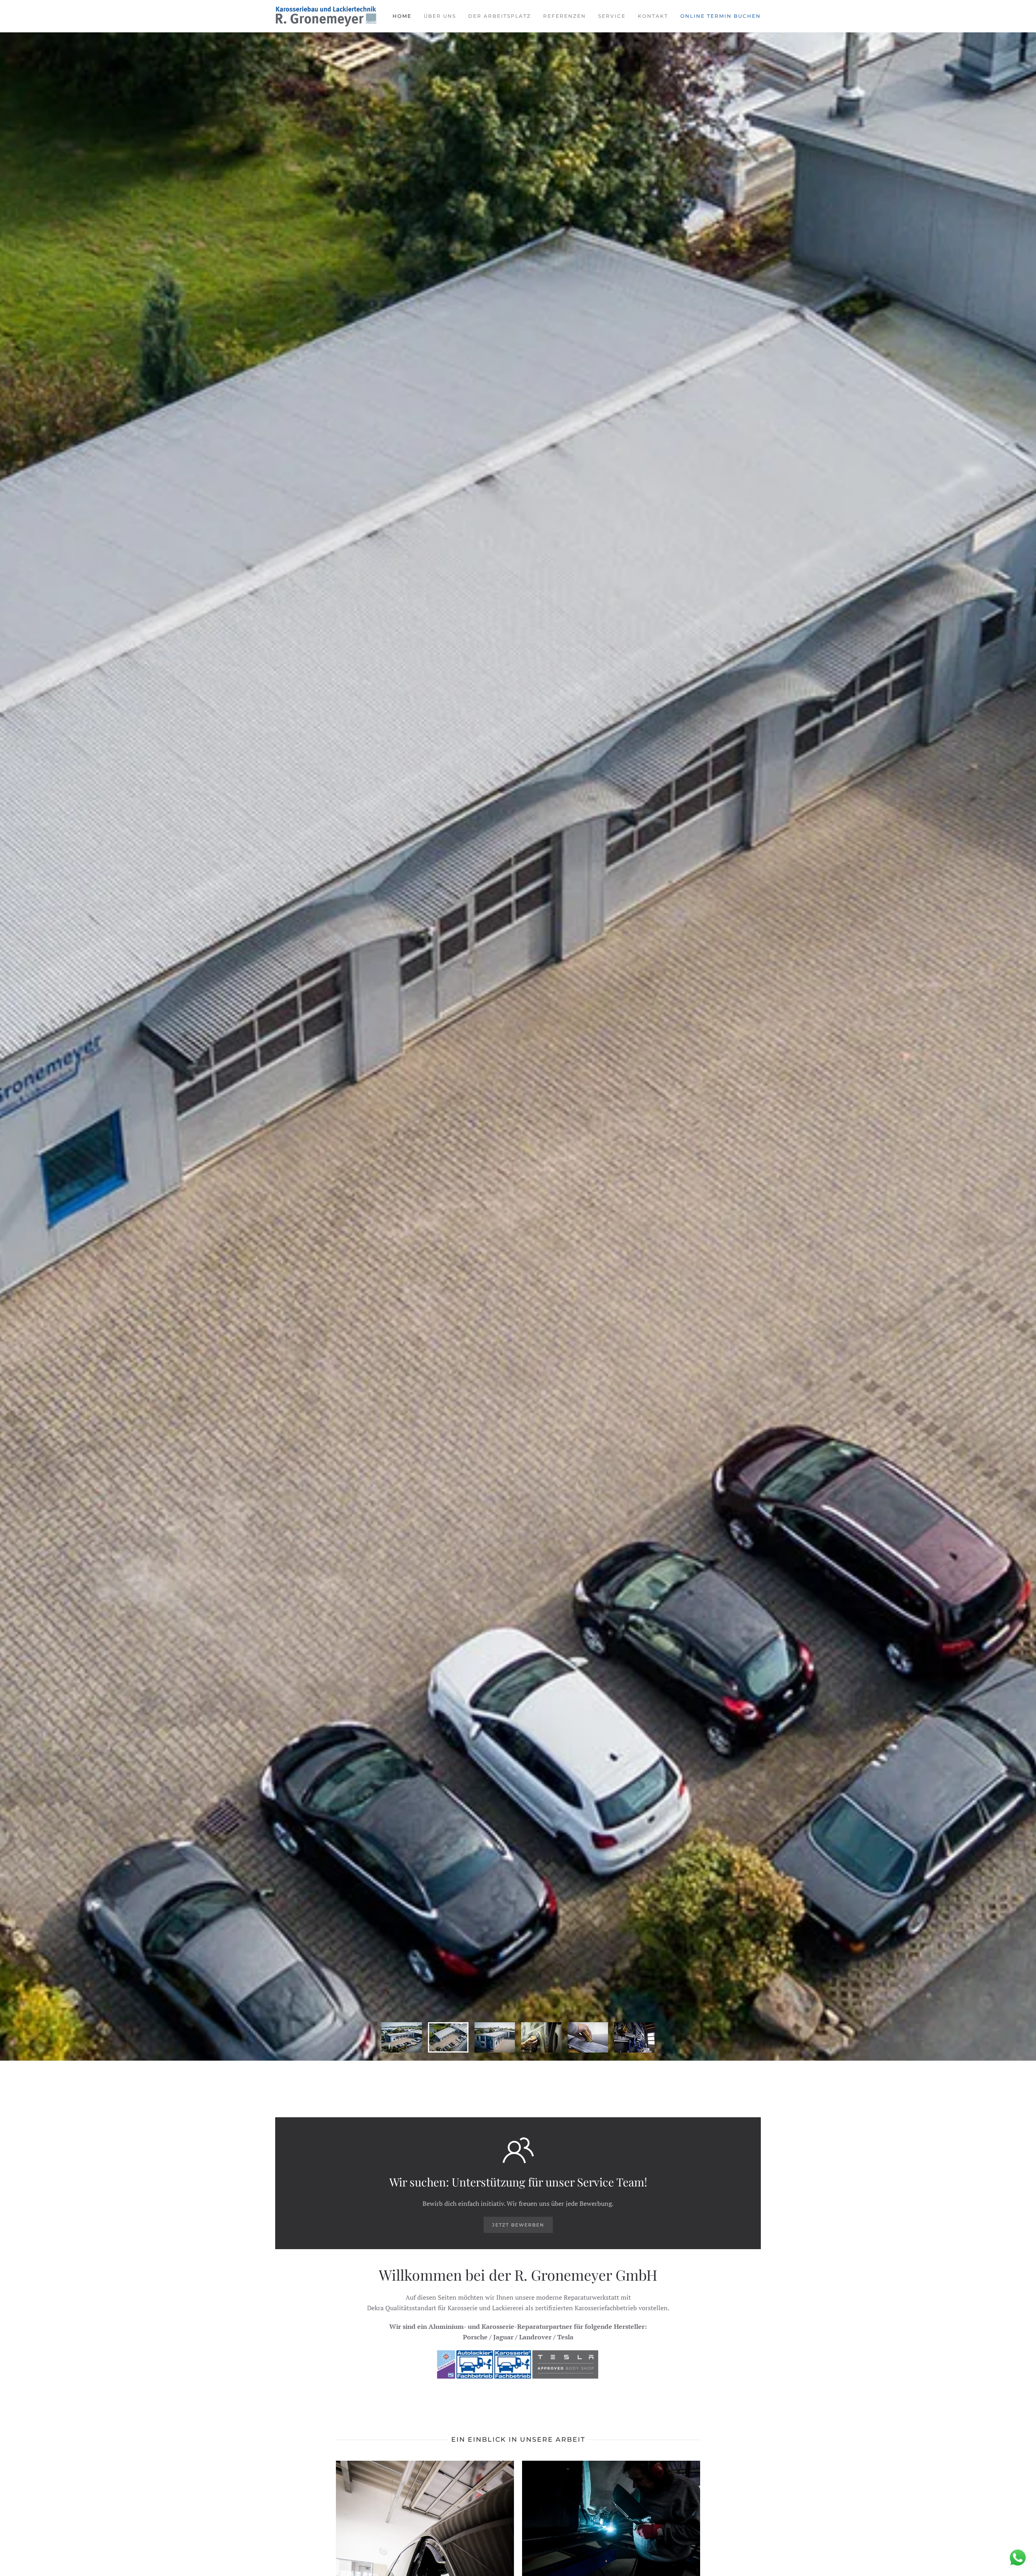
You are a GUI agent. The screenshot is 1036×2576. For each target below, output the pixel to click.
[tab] (402, 2037)
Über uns (440, 16)
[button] (611, 2524)
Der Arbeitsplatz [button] (500, 16)
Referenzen (565, 16)
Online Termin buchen (721, 16)
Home (402, 16)
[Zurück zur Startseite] (326, 16)
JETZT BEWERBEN (518, 2225)
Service (612, 16)
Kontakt (653, 16)
